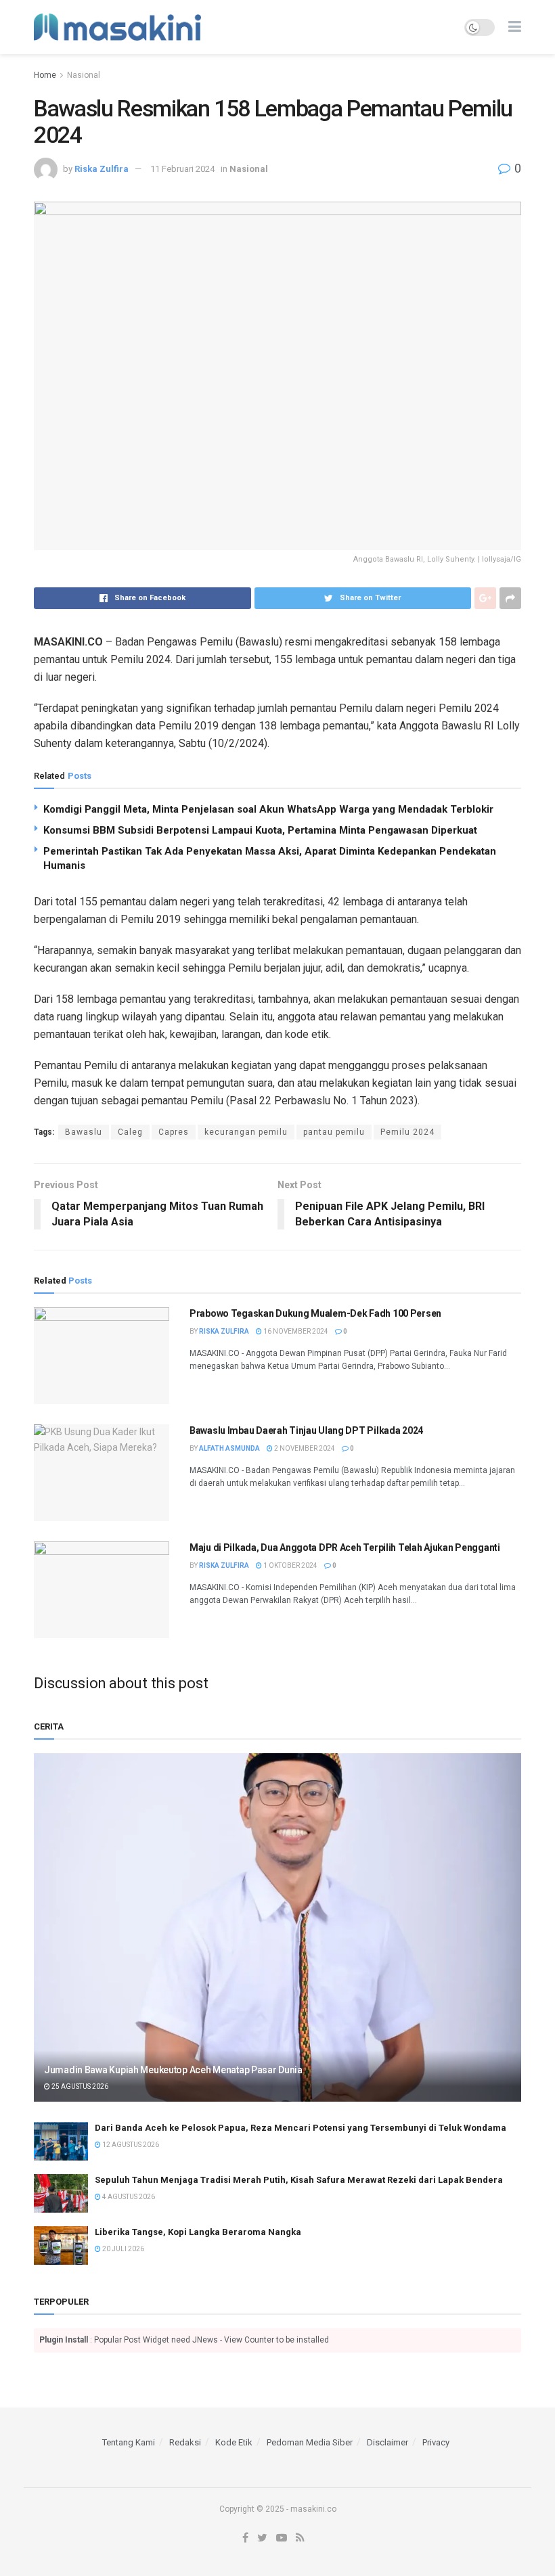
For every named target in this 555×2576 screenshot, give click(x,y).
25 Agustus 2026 (79, 2086)
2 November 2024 (304, 1448)
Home (45, 75)
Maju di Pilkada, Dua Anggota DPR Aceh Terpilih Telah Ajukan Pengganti (345, 1547)
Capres (174, 1132)
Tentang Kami (129, 2442)
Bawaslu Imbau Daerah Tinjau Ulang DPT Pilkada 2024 (306, 1430)
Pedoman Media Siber (310, 2442)
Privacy (436, 2442)
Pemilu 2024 (407, 1132)
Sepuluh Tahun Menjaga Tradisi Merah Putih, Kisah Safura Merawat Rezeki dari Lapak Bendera (299, 2180)
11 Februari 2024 (182, 169)
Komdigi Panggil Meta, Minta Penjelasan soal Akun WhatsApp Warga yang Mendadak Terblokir (268, 809)
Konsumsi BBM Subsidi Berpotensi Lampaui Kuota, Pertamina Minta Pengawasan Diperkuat (260, 830)
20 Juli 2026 (123, 2249)
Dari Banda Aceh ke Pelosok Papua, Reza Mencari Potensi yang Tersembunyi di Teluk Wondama (301, 2128)
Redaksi (185, 2442)
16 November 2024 (295, 1331)
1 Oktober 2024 (290, 1565)
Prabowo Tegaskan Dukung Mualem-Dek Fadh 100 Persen (315, 1313)
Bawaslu (84, 1132)
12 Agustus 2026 (130, 2145)
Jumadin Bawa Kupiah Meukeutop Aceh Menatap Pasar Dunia (173, 2070)
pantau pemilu (334, 1132)
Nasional (84, 75)
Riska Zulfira (102, 169)
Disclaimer (387, 2442)
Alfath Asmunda (229, 1448)
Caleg (130, 1132)
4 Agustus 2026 (128, 2197)
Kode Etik (234, 2442)
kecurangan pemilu (246, 1132)
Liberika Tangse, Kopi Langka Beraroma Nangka (198, 2232)
